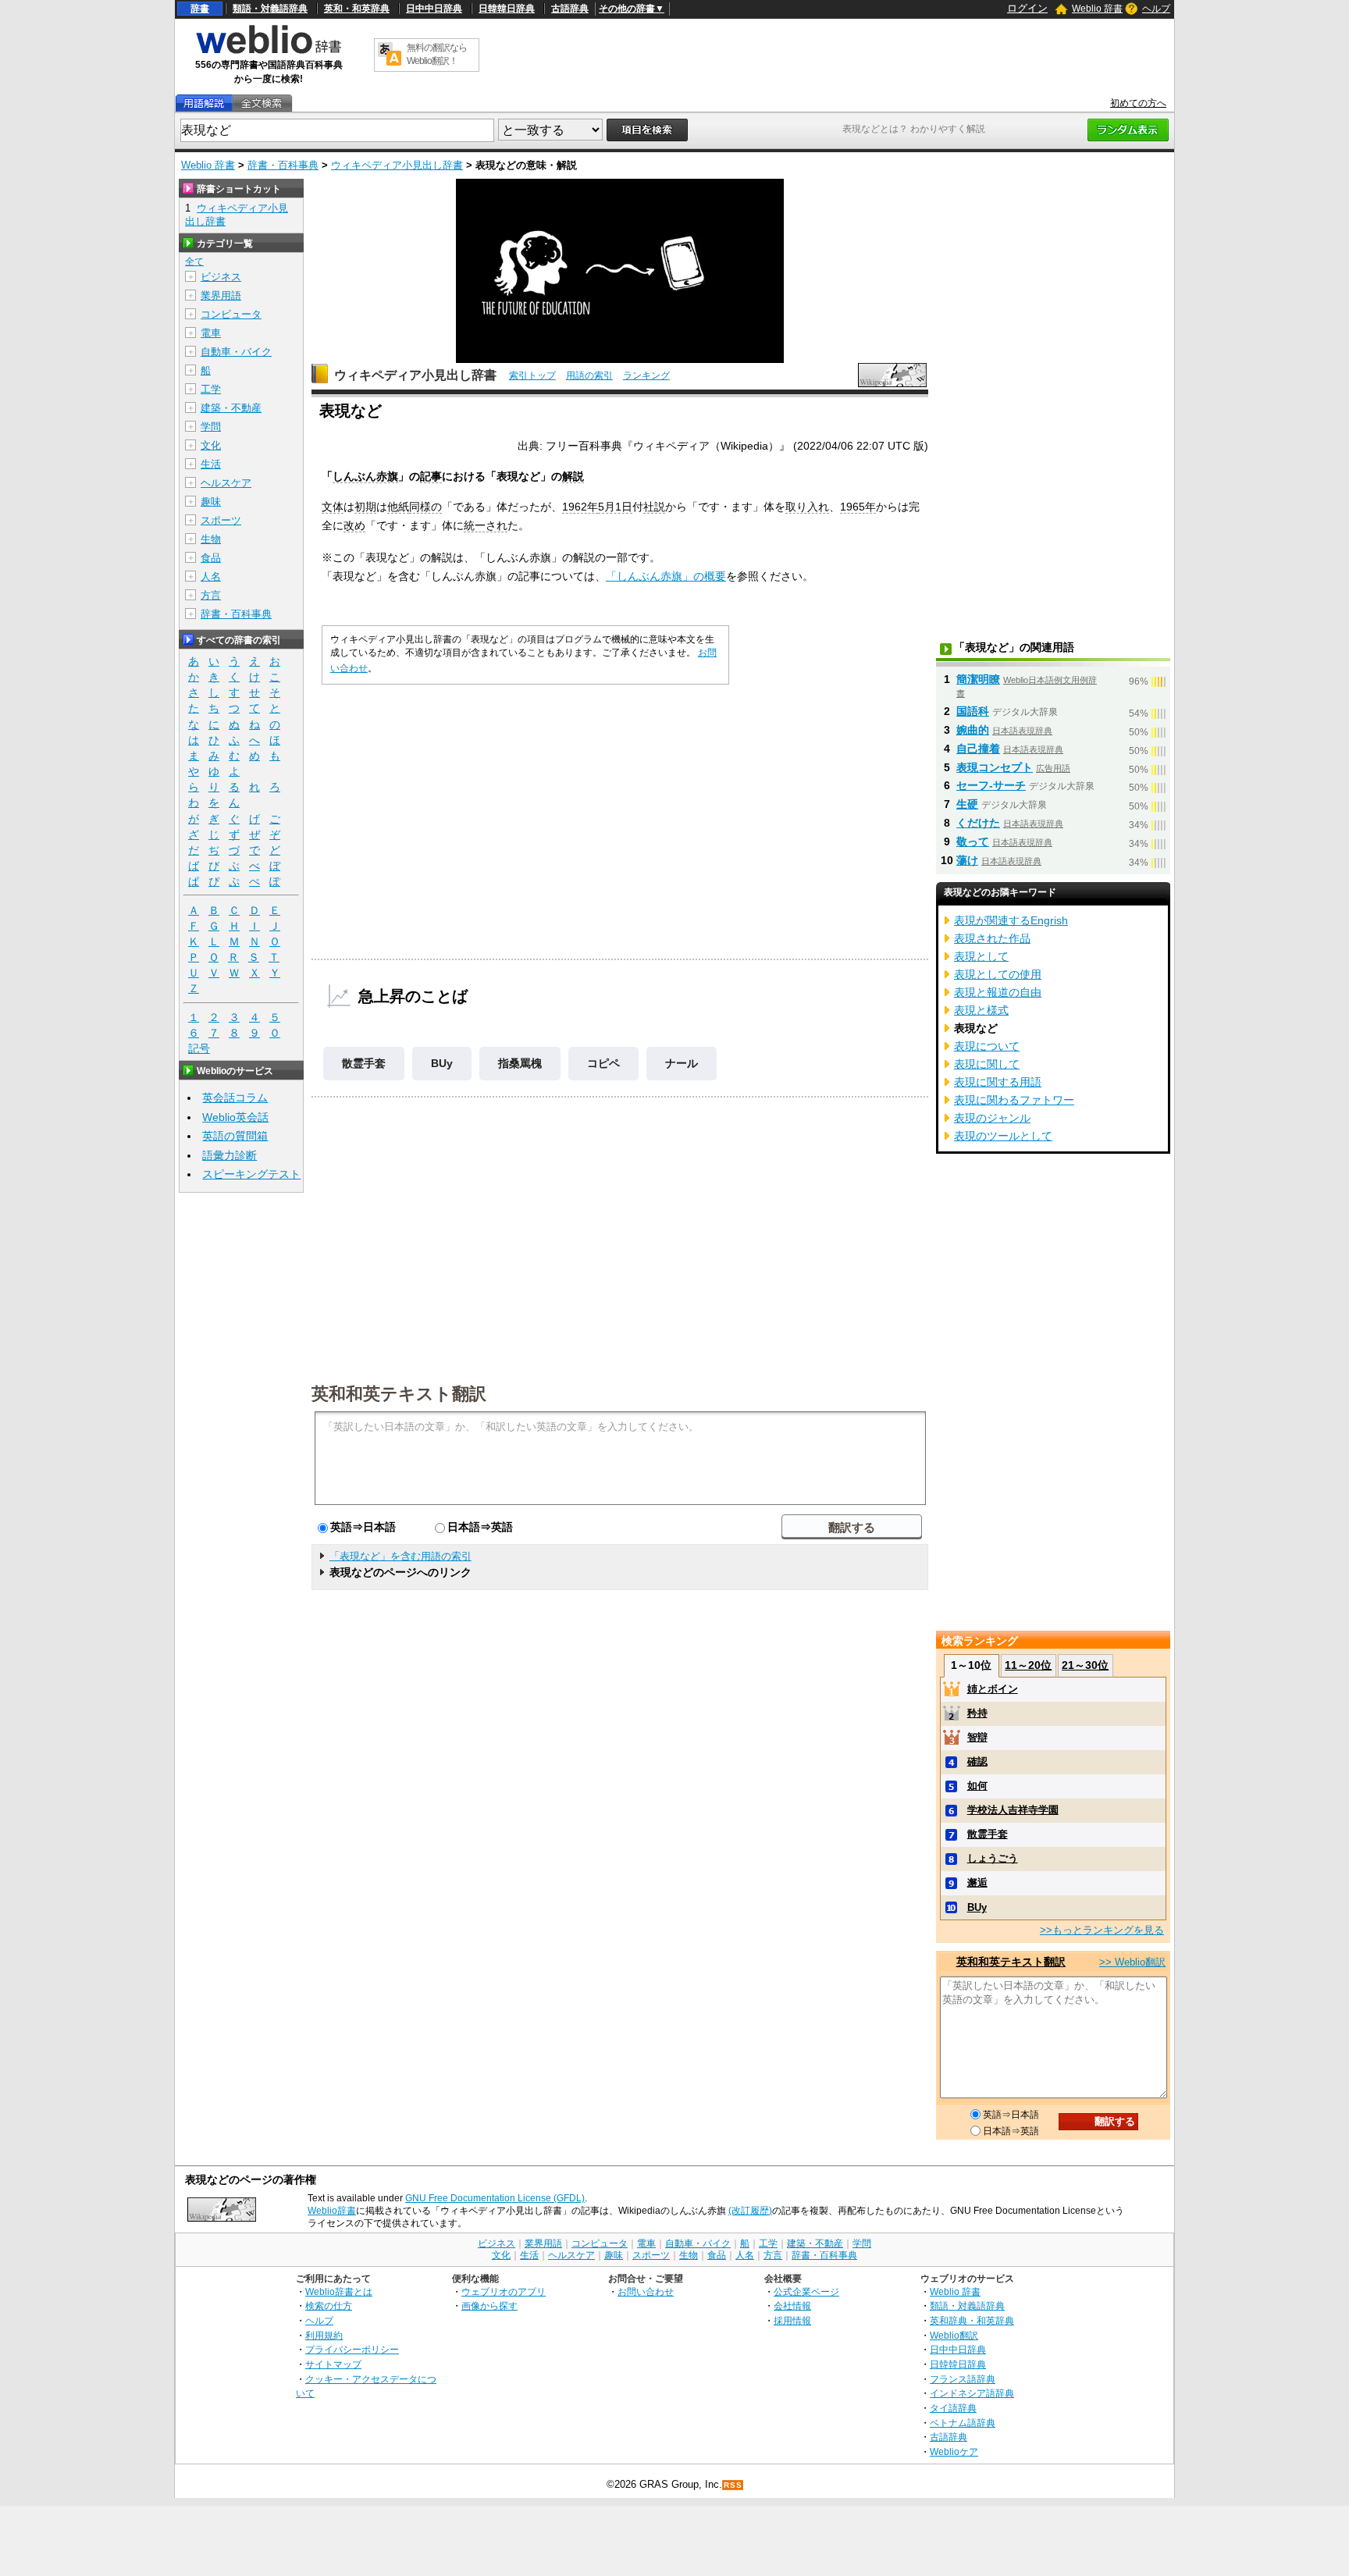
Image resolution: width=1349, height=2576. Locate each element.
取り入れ (807, 507)
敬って (973, 841)
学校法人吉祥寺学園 (1013, 1810)
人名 (211, 576)
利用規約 (324, 2335)
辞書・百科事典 (283, 165)
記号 (199, 1048)
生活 (211, 464)
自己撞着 (978, 749)
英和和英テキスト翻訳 (399, 1393)
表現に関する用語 (998, 1082)
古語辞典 (570, 9)
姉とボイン (993, 1689)
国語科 (973, 711)
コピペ (603, 1063)
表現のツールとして (1003, 1136)
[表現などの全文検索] (262, 103)
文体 (333, 507)
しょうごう (993, 1858)
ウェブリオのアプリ (504, 2291)
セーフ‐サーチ (991, 785)
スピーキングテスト (251, 1174)
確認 (977, 1761)
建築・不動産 (231, 408)
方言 (211, 595)
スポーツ (221, 520)
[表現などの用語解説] (204, 103)
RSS (733, 2485)
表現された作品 (992, 938)
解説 (573, 476)
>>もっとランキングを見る (1102, 1930)
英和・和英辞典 (357, 9)
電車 (211, 333)
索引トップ (532, 375)
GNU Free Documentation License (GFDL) (495, 2198)
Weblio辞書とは (339, 2291)
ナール (682, 1063)
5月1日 (615, 507)
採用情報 (792, 2320)
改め (354, 525)
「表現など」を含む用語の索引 (400, 1556)
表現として (981, 956)
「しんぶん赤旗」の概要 (666, 576)
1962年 (580, 507)
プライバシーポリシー (352, 2349)
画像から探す (489, 2306)
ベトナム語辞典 (963, 2423)
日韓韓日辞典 (507, 9)
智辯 (977, 1737)
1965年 (858, 507)
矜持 (977, 1713)
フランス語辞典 (963, 2379)
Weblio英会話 (235, 1117)
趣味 (211, 502)
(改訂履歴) (750, 2211)
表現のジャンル (992, 1118)
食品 (211, 558)
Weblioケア (954, 2451)
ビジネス (221, 277)
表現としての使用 (998, 974)
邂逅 (977, 1882)
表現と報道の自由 (998, 992)
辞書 (200, 9)
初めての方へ (1138, 103)
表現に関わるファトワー (1014, 1100)
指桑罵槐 (520, 1063)
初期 (365, 507)
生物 (211, 539)
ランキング (646, 375)
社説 (654, 507)
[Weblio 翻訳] (390, 55)
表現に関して (987, 1064)
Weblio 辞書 (1097, 9)
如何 (977, 1786)
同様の (425, 507)
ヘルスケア (226, 483)
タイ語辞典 (953, 2408)
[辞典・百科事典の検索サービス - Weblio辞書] (269, 52)
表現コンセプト (995, 767)
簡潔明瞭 (978, 679)
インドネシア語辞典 (972, 2393)
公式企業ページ (806, 2291)
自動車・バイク (236, 352)
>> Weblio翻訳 (1132, 1962)
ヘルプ (1156, 9)
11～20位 (1028, 1665)
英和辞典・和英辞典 (972, 2320)
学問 (211, 427)
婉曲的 (973, 730)
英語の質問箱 (235, 1136)
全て (194, 262)
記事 (431, 476)
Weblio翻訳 (954, 2335)
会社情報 (792, 2306)
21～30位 (1085, 1665)
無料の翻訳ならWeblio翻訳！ (437, 54)
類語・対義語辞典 (270, 9)
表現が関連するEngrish (1011, 920)
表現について (987, 1046)
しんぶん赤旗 (365, 476)
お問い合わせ (646, 2291)
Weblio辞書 (332, 2211)
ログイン (1027, 8)
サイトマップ (333, 2364)
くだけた (978, 823)
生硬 (967, 804)
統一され (486, 525)
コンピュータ (231, 314)
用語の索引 (589, 375)
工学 (211, 389)
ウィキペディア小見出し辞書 (397, 165)
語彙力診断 (230, 1155)
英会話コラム (235, 1098)
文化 (211, 445)
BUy (442, 1063)
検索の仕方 (329, 2306)
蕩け (967, 860)
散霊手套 (364, 1063)
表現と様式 (981, 1010)
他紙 (398, 507)
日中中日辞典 (434, 9)
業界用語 (221, 295)
